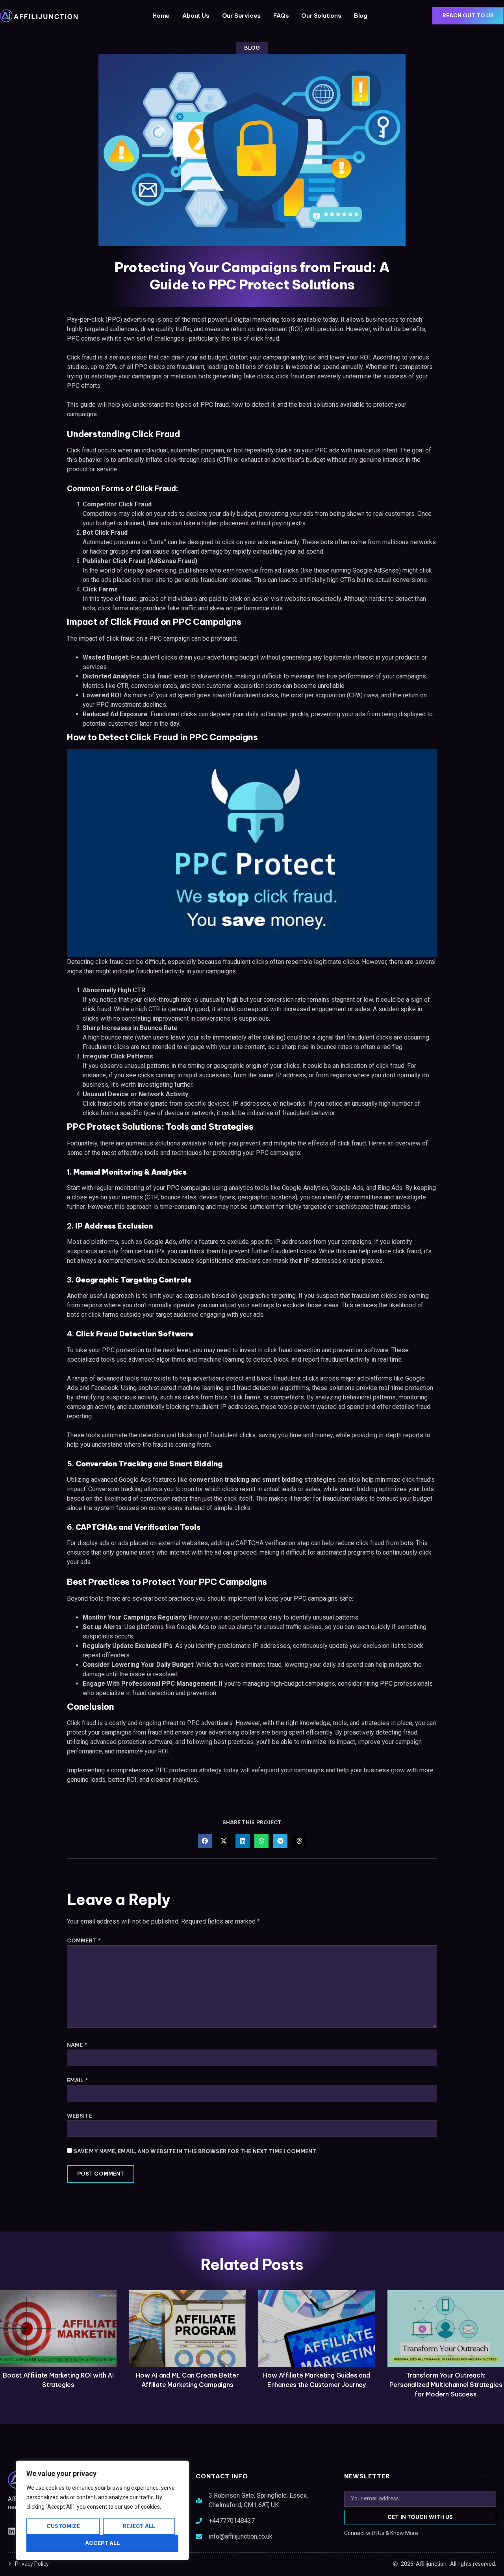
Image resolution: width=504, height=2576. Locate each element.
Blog (361, 16)
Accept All (103, 2543)
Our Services (242, 16)
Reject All (139, 2526)
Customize (63, 2526)
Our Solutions (321, 16)
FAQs (281, 16)
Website (80, 2116)
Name (77, 2045)
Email (77, 2080)
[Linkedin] (12, 2531)
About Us (196, 16)
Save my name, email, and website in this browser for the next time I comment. (196, 2151)
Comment (84, 1941)
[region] (102, 2510)
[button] (205, 1841)
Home (161, 16)
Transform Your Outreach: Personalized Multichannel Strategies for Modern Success (446, 2385)
